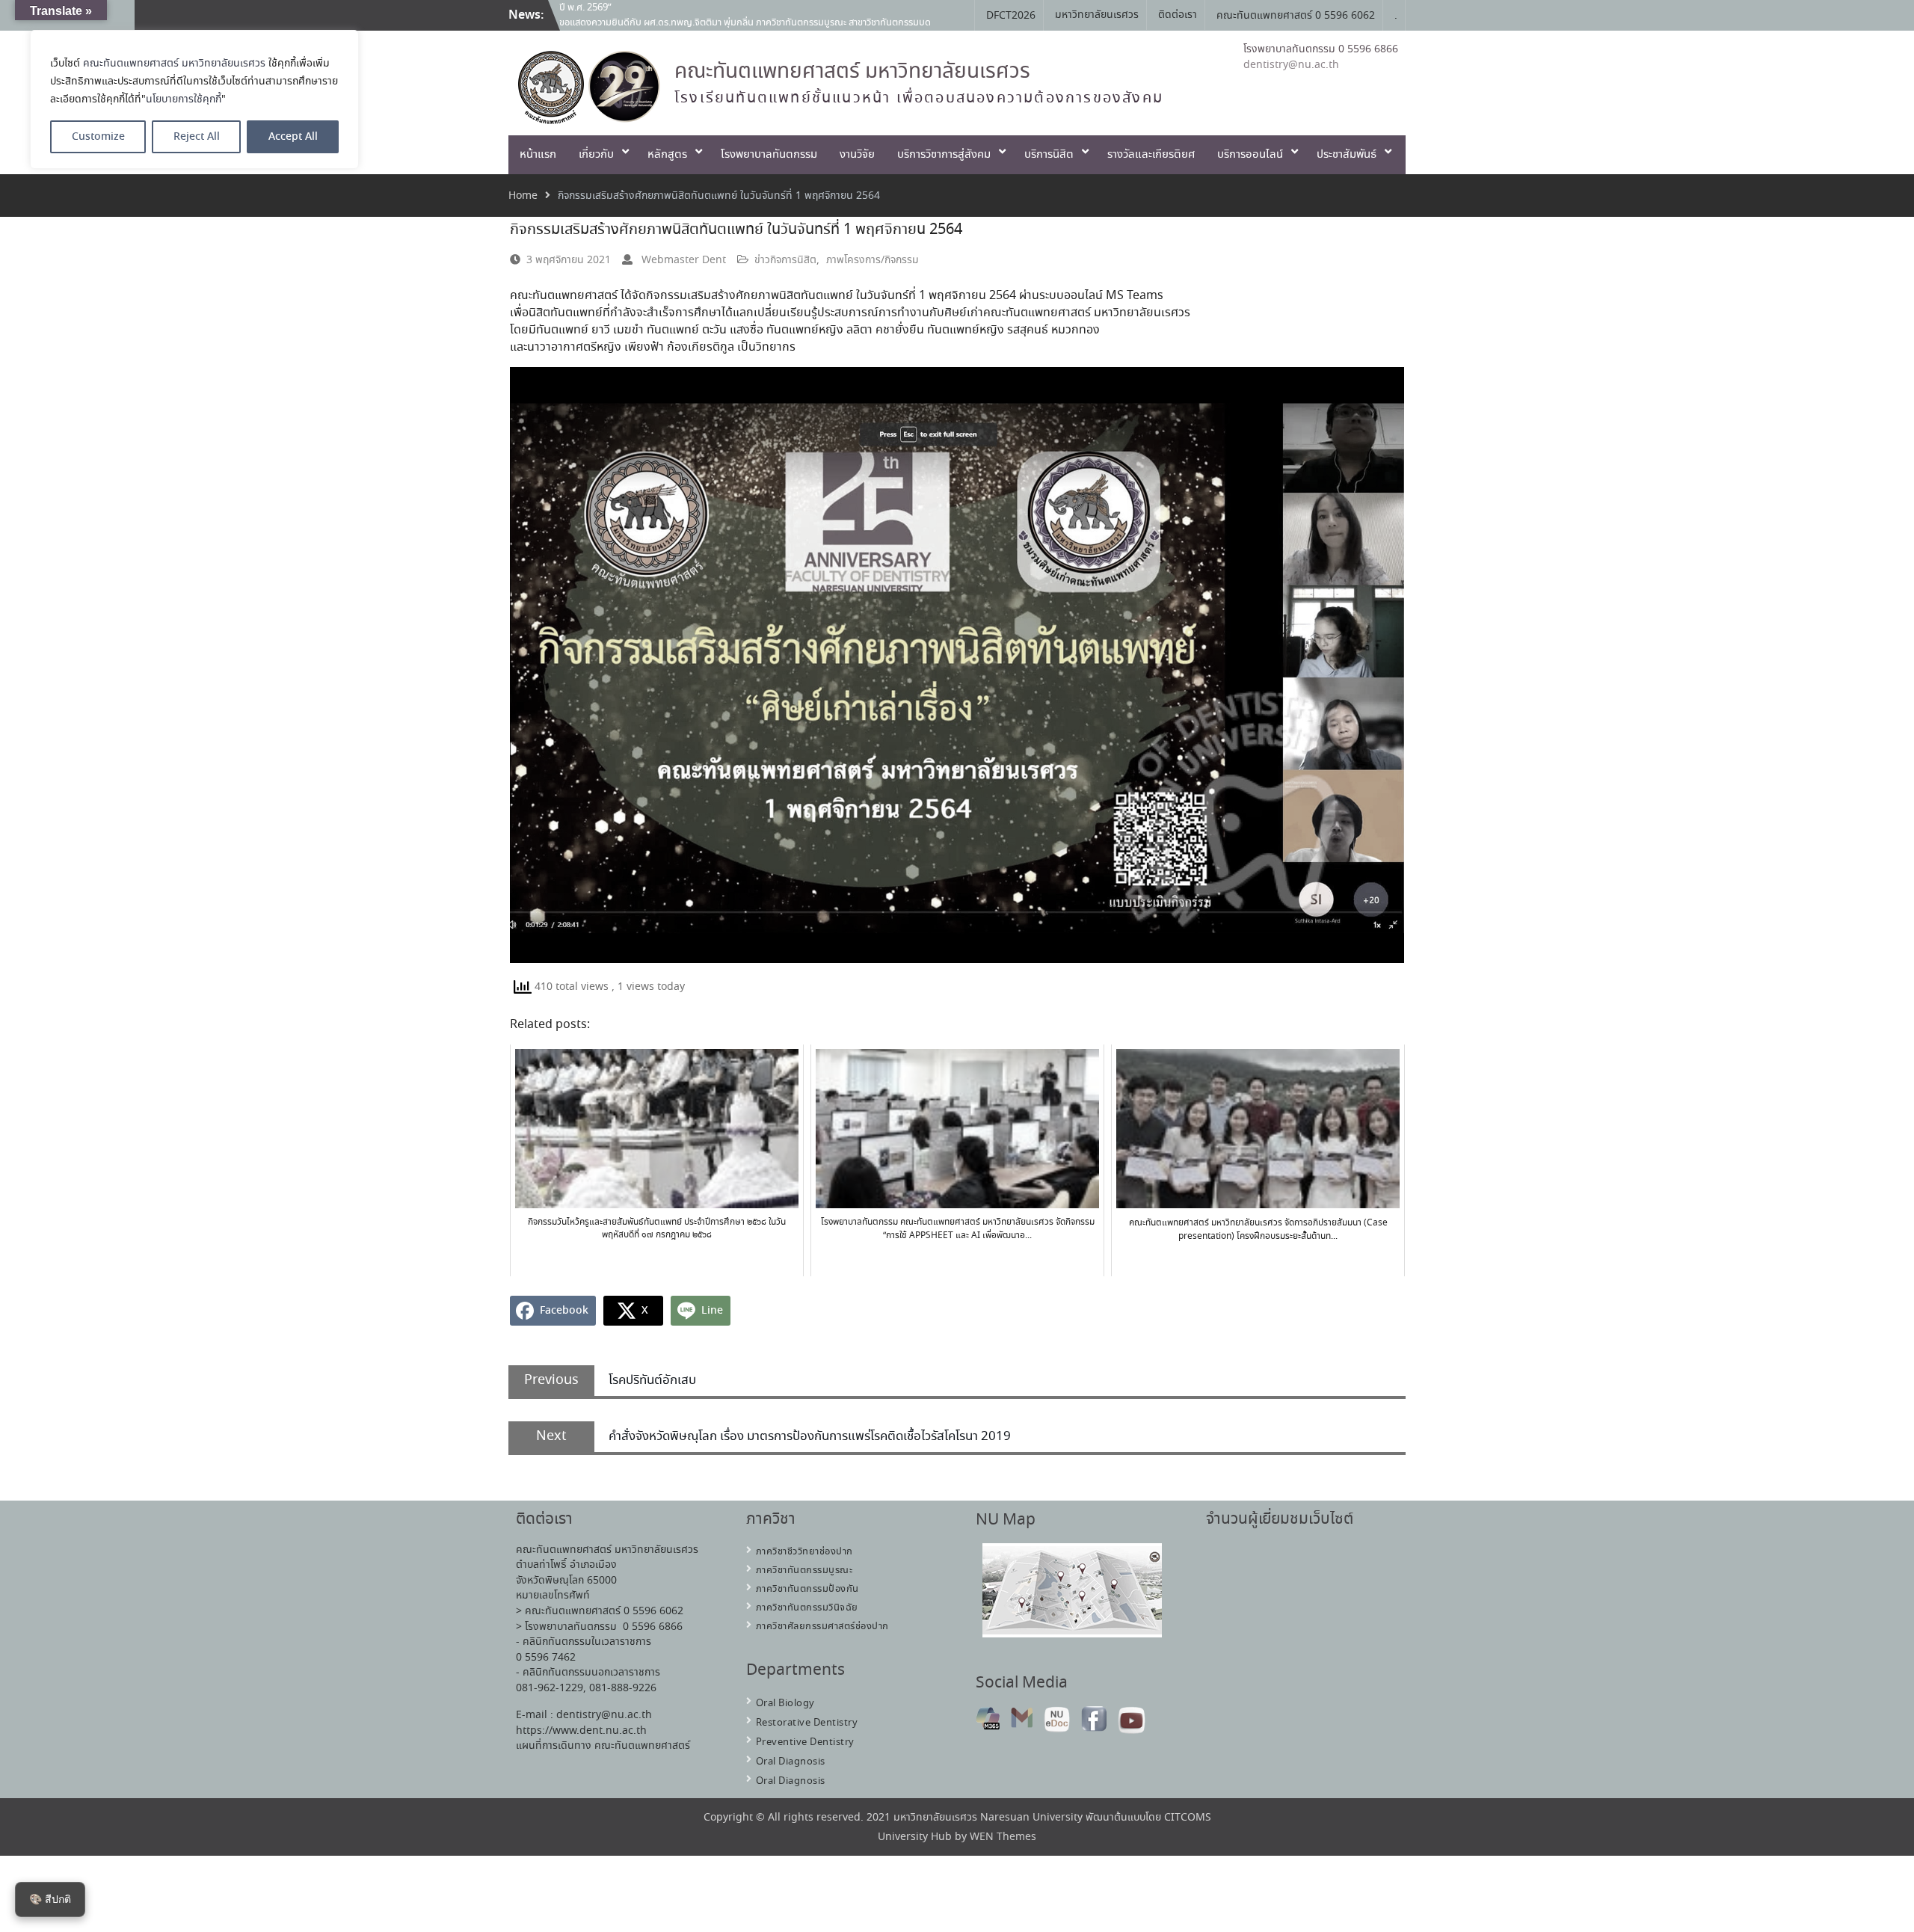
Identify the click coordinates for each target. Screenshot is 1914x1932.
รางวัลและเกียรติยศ (1151, 155)
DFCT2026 (1011, 16)
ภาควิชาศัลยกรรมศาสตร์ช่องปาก (822, 1627)
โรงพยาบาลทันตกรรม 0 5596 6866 (1321, 49)
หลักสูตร (667, 155)
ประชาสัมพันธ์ (1347, 155)
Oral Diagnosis (791, 1762)
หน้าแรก (538, 155)
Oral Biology (785, 1704)
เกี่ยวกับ (596, 155)
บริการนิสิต (1049, 155)
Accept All (293, 137)
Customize (98, 137)
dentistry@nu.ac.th (1291, 65)
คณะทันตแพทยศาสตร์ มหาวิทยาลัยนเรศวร (174, 64)
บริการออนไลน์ (1250, 155)
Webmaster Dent (684, 260)
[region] (194, 99)
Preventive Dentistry (805, 1742)
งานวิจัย (857, 155)
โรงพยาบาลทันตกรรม (769, 155)
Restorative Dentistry (807, 1723)
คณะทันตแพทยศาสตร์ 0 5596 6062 (1296, 16)
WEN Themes (1003, 1837)
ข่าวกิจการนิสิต (785, 260)
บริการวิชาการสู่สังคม (944, 155)
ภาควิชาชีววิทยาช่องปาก (804, 1552)
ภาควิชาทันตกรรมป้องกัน (807, 1589)
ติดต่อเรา (1178, 15)
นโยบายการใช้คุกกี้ (184, 99)
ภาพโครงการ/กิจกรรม (873, 260)
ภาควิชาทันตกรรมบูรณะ (804, 1570)
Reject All (197, 137)
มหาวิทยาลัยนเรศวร (1097, 15)
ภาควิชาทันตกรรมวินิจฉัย (807, 1608)
